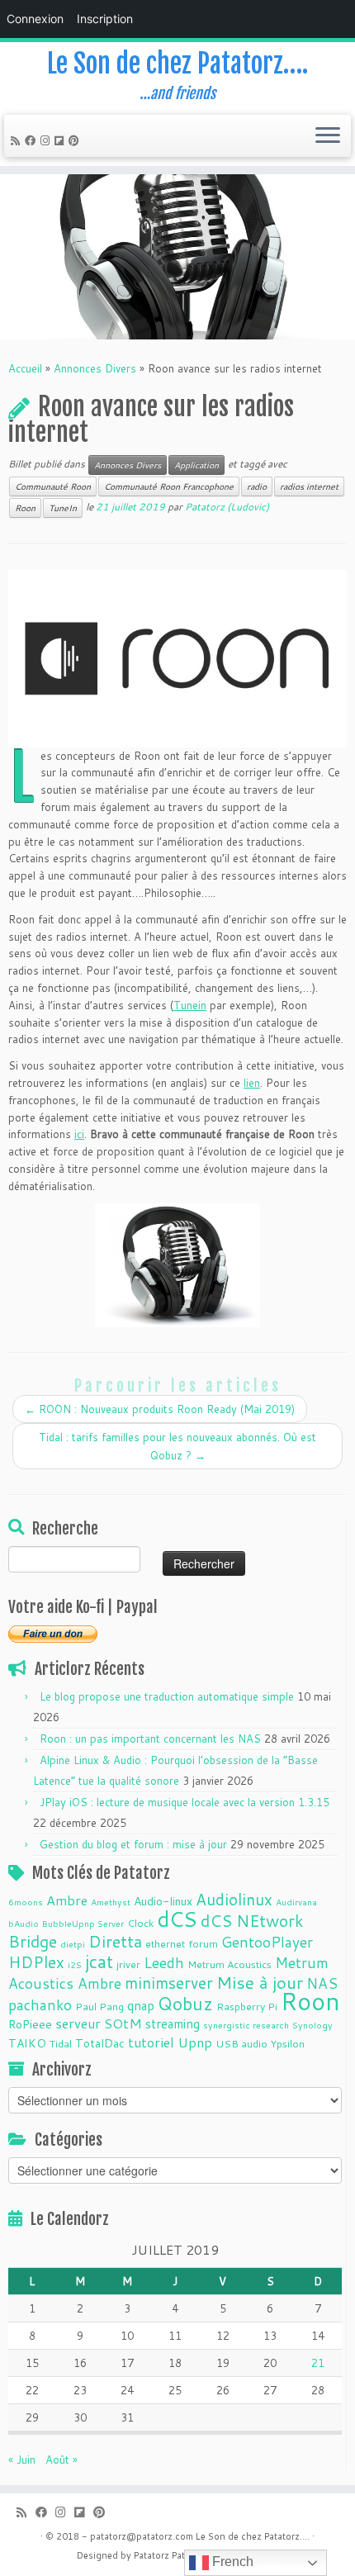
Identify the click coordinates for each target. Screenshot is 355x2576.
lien (252, 1083)
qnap (141, 2005)
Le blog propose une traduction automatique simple (167, 1696)
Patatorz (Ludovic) (227, 507)
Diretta (115, 1941)
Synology (312, 2025)
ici (79, 1134)
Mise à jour (260, 1982)
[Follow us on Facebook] (33, 140)
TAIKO (27, 2043)
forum (203, 1943)
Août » (62, 2460)
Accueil (25, 368)
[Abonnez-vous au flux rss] (18, 140)
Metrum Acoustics (230, 1964)
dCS (177, 1919)
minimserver (169, 1983)
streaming (173, 2023)
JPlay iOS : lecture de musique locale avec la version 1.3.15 (185, 1802)
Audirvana (296, 1902)
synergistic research (246, 2025)
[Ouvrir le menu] (328, 136)
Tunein (190, 1005)
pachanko (40, 2005)
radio (257, 486)
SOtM (123, 2023)
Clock (140, 1923)
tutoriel (151, 2042)
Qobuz (185, 2004)
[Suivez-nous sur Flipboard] (62, 140)
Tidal (61, 2043)
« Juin (22, 2460)
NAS (322, 1983)
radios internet (309, 486)
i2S (75, 1964)
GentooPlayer (267, 1942)
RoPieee (30, 2024)
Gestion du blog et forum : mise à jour (133, 1844)
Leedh (164, 1963)
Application (196, 465)
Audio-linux (163, 1901)
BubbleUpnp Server (83, 1923)
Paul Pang (99, 2006)
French (231, 2562)
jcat (99, 1962)
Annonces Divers (95, 368)
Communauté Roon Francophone (169, 486)
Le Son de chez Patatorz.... (253, 2536)
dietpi (73, 1944)
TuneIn (63, 508)
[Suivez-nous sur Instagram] (47, 140)
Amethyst (111, 1902)
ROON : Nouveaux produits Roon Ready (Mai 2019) (160, 1409)
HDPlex (36, 1962)
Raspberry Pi (247, 2006)
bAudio (24, 1923)
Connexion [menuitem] (35, 19)
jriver (128, 1964)
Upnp (195, 2042)
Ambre (67, 1900)
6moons (26, 1902)
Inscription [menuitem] (105, 19)
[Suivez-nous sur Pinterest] (76, 140)
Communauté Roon (53, 486)
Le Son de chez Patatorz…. (177, 64)
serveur (78, 2023)
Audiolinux (234, 1899)
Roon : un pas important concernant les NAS (150, 1739)
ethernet (165, 1943)
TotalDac (100, 2043)
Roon (25, 508)
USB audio (241, 2043)
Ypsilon (288, 2043)
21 (318, 2363)
